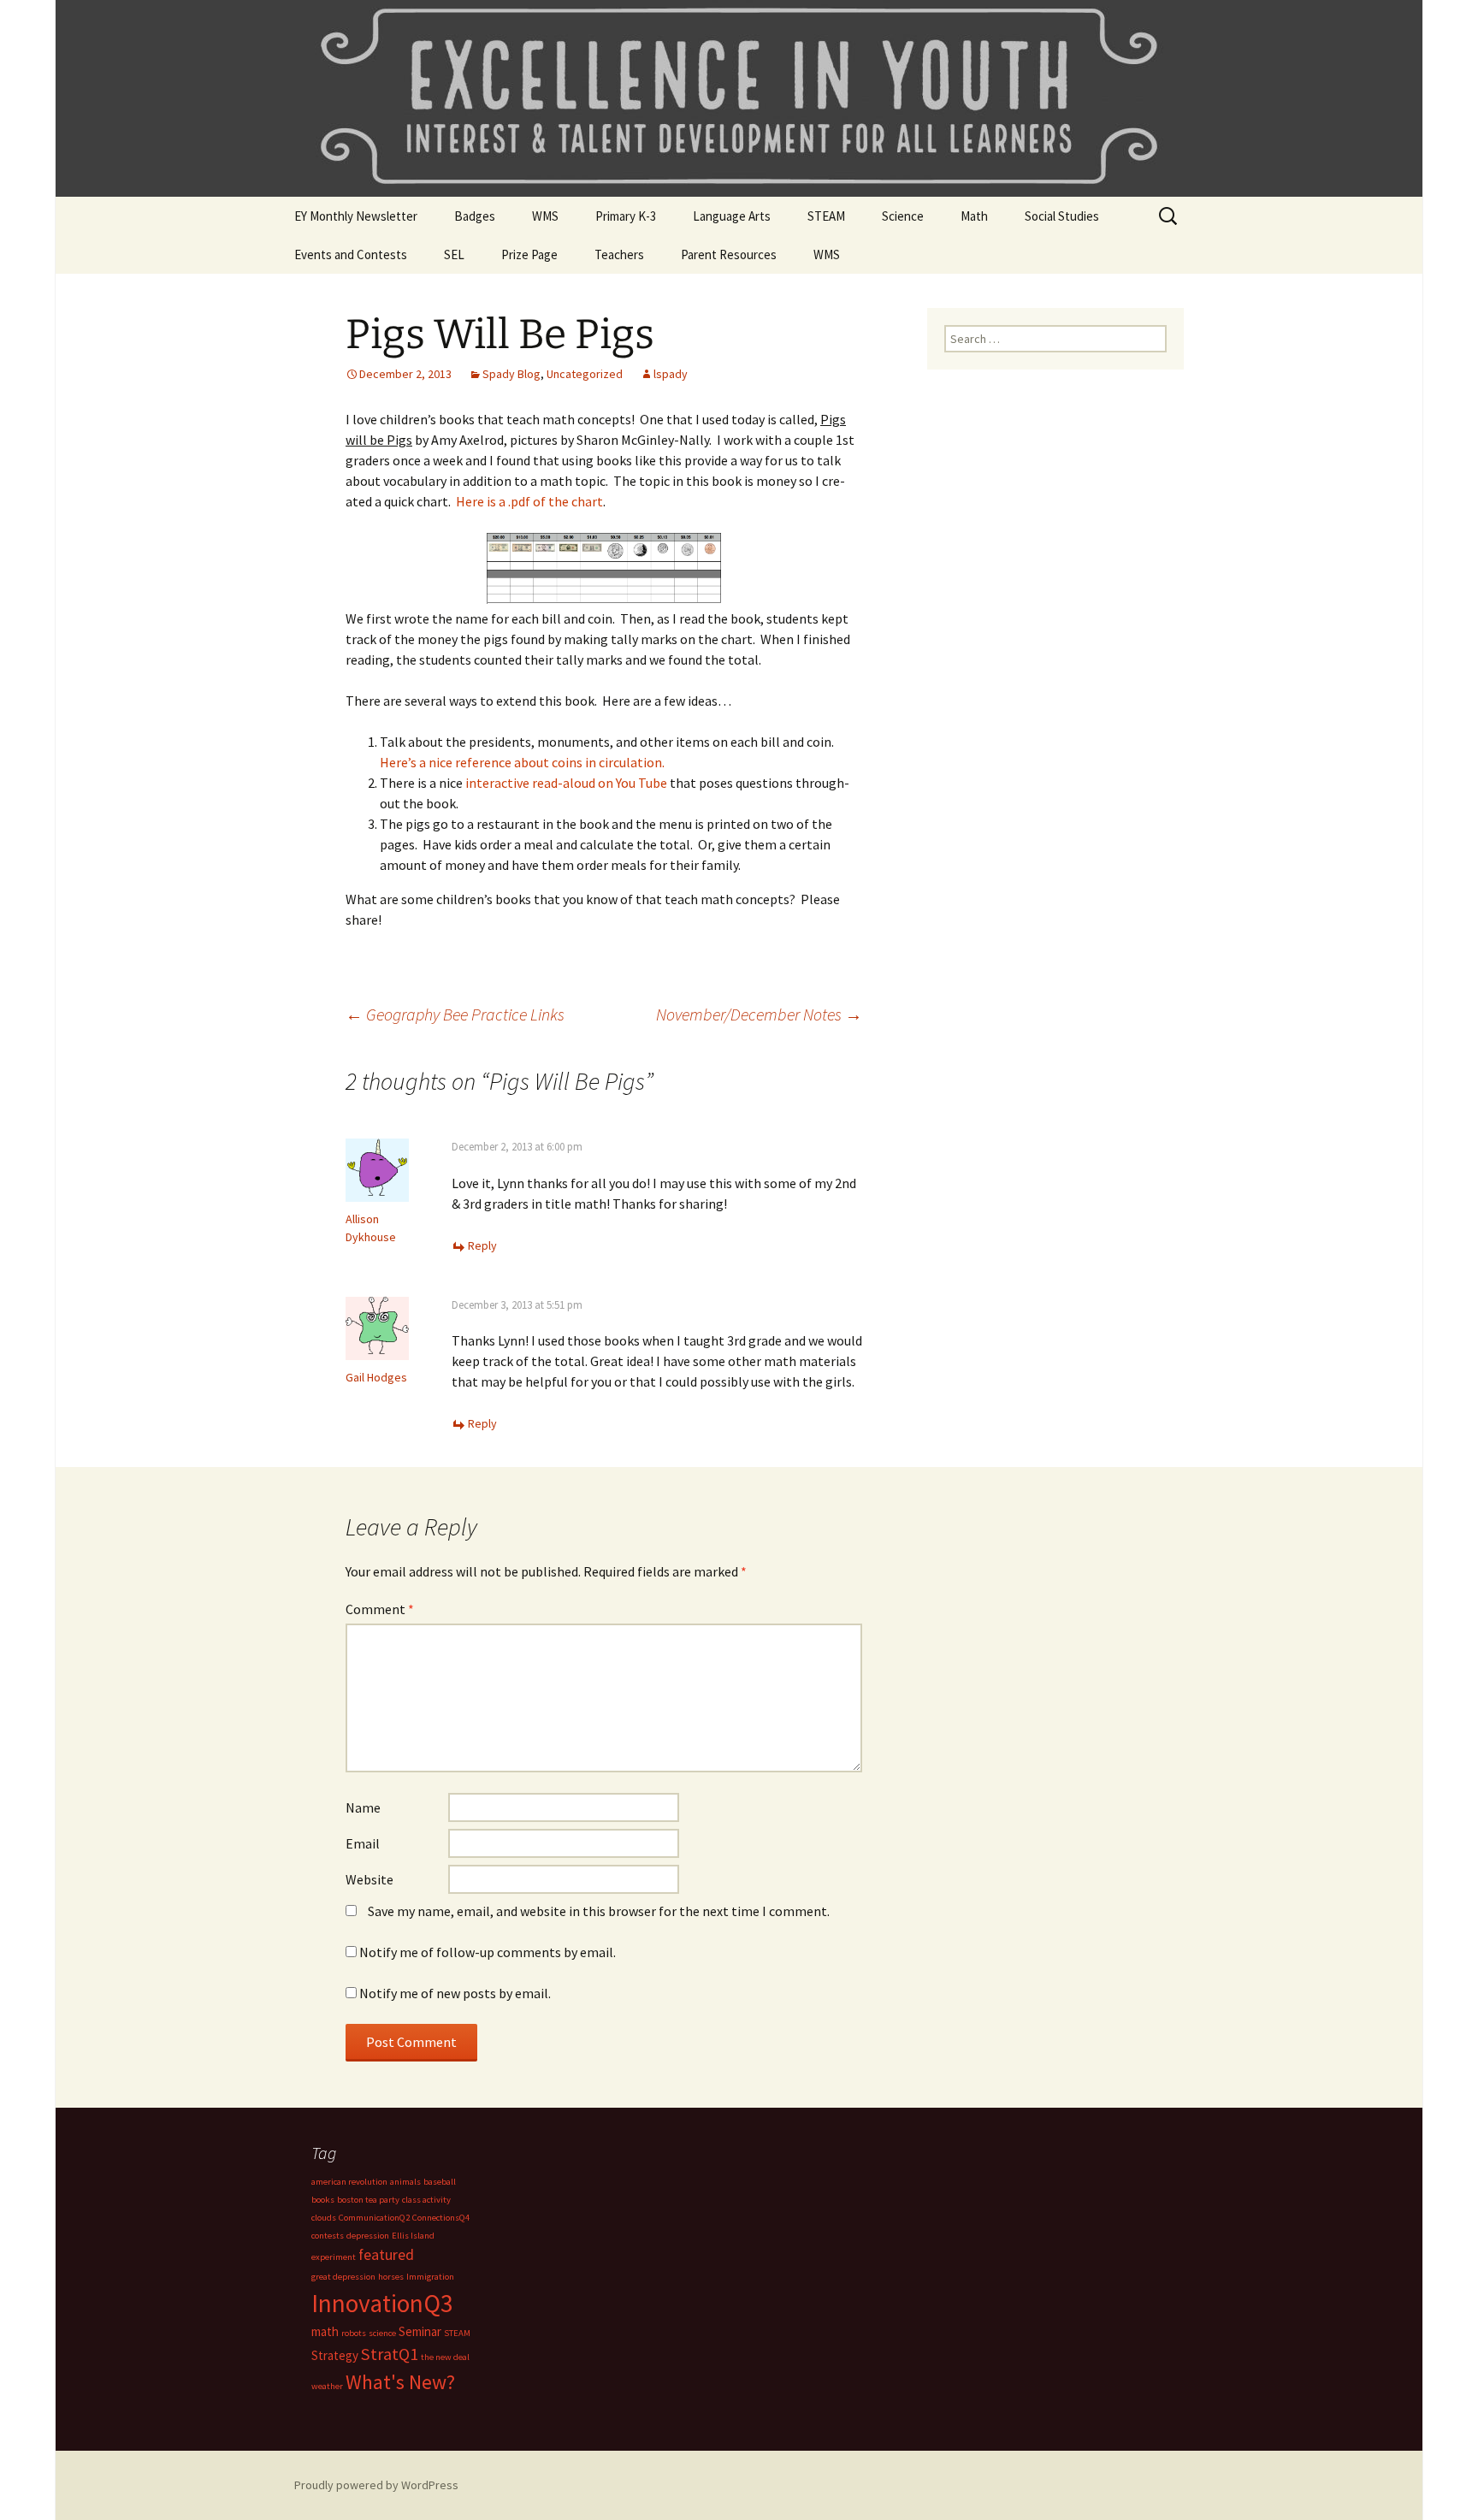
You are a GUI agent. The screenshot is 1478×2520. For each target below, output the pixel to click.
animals (405, 2182)
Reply (482, 1245)
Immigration (430, 2277)
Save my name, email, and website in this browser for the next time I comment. (599, 1911)
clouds (324, 2218)
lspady (671, 374)
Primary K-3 (626, 216)
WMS (545, 216)
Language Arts (732, 216)
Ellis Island (413, 2236)
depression (368, 2236)
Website (369, 1879)
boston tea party (368, 2200)
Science (903, 216)
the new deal (445, 2357)
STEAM (826, 216)
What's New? (400, 2382)
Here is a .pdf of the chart (529, 501)
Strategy (335, 2355)
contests (328, 2236)
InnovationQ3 (382, 2303)
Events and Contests (351, 254)
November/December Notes (759, 1014)
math (325, 2331)
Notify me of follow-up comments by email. (488, 1952)
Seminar (420, 2331)
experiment (334, 2257)
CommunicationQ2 (374, 2218)
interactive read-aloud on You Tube (568, 783)
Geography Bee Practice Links (455, 1014)
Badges (475, 216)
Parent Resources (729, 254)
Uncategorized (585, 374)
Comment (380, 1609)
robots (354, 2333)
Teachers (619, 254)
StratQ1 (390, 2354)
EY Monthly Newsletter (356, 216)
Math (974, 216)
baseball (440, 2182)
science (382, 2333)
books (323, 2200)
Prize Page (529, 254)
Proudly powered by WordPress (376, 2485)
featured (386, 2254)
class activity (426, 2200)
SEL (454, 254)
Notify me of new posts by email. (455, 1993)
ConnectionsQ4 (441, 2218)
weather (327, 2386)
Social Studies (1062, 216)
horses (391, 2277)
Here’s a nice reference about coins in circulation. (522, 762)
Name (363, 1807)
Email (363, 1843)
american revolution (349, 2182)
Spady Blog (511, 374)
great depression (343, 2277)
